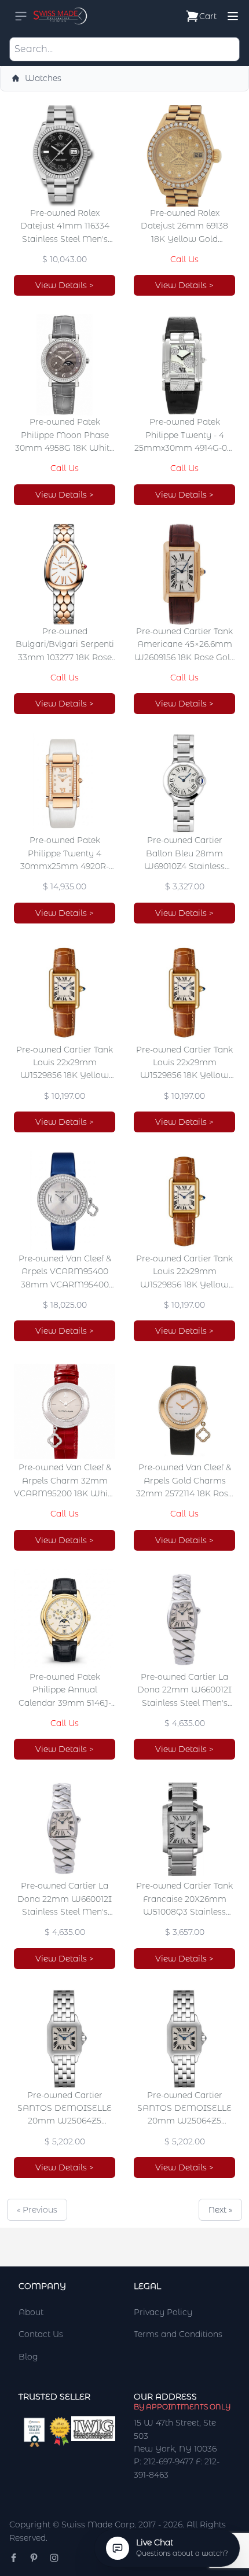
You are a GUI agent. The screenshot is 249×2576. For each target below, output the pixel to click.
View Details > (65, 285)
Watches (43, 78)
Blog (28, 2357)
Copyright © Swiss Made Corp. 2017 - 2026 (96, 2525)
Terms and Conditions (178, 2334)
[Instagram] (54, 2558)
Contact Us (41, 2334)
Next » (220, 2210)
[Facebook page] (14, 2558)
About (31, 2312)
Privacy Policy (163, 2312)
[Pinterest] (34, 2558)
